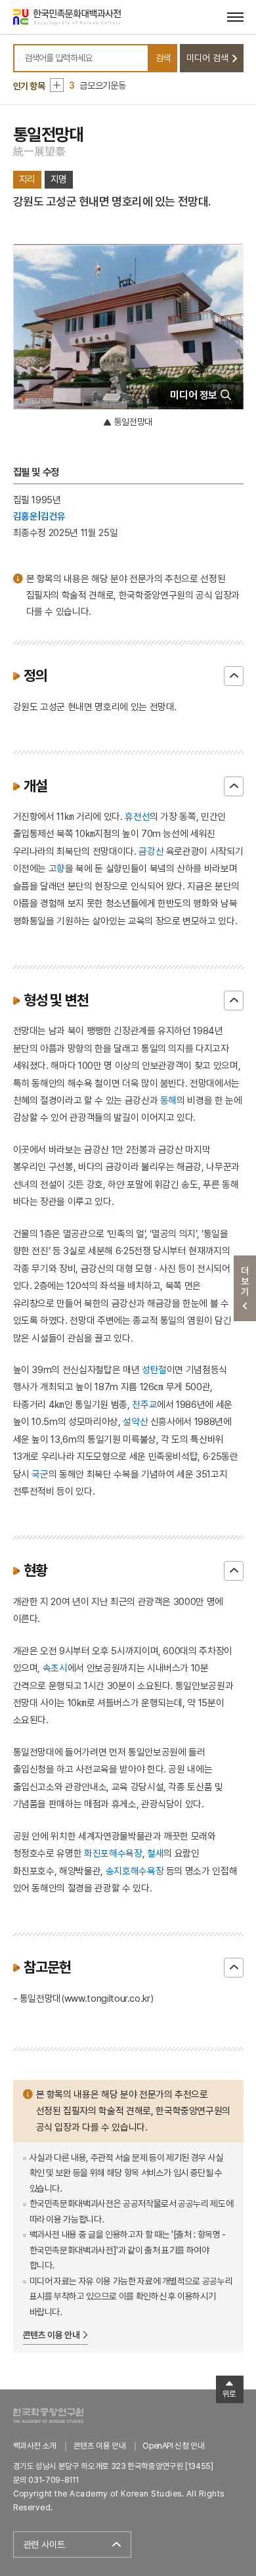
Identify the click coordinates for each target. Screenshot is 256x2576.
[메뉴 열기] (235, 17)
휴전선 (137, 816)
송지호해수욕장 (135, 1871)
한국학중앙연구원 (48, 2415)
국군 (40, 1474)
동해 (168, 1100)
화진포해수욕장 (113, 1853)
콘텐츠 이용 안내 (52, 2335)
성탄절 (154, 1369)
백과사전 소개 (35, 2446)
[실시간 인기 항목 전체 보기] (57, 85)
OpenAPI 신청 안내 (173, 2446)
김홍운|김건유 (40, 516)
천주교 (144, 1404)
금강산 (151, 851)
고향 (57, 868)
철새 (155, 1853)
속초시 (55, 1668)
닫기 (234, 676)
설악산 (135, 1421)
